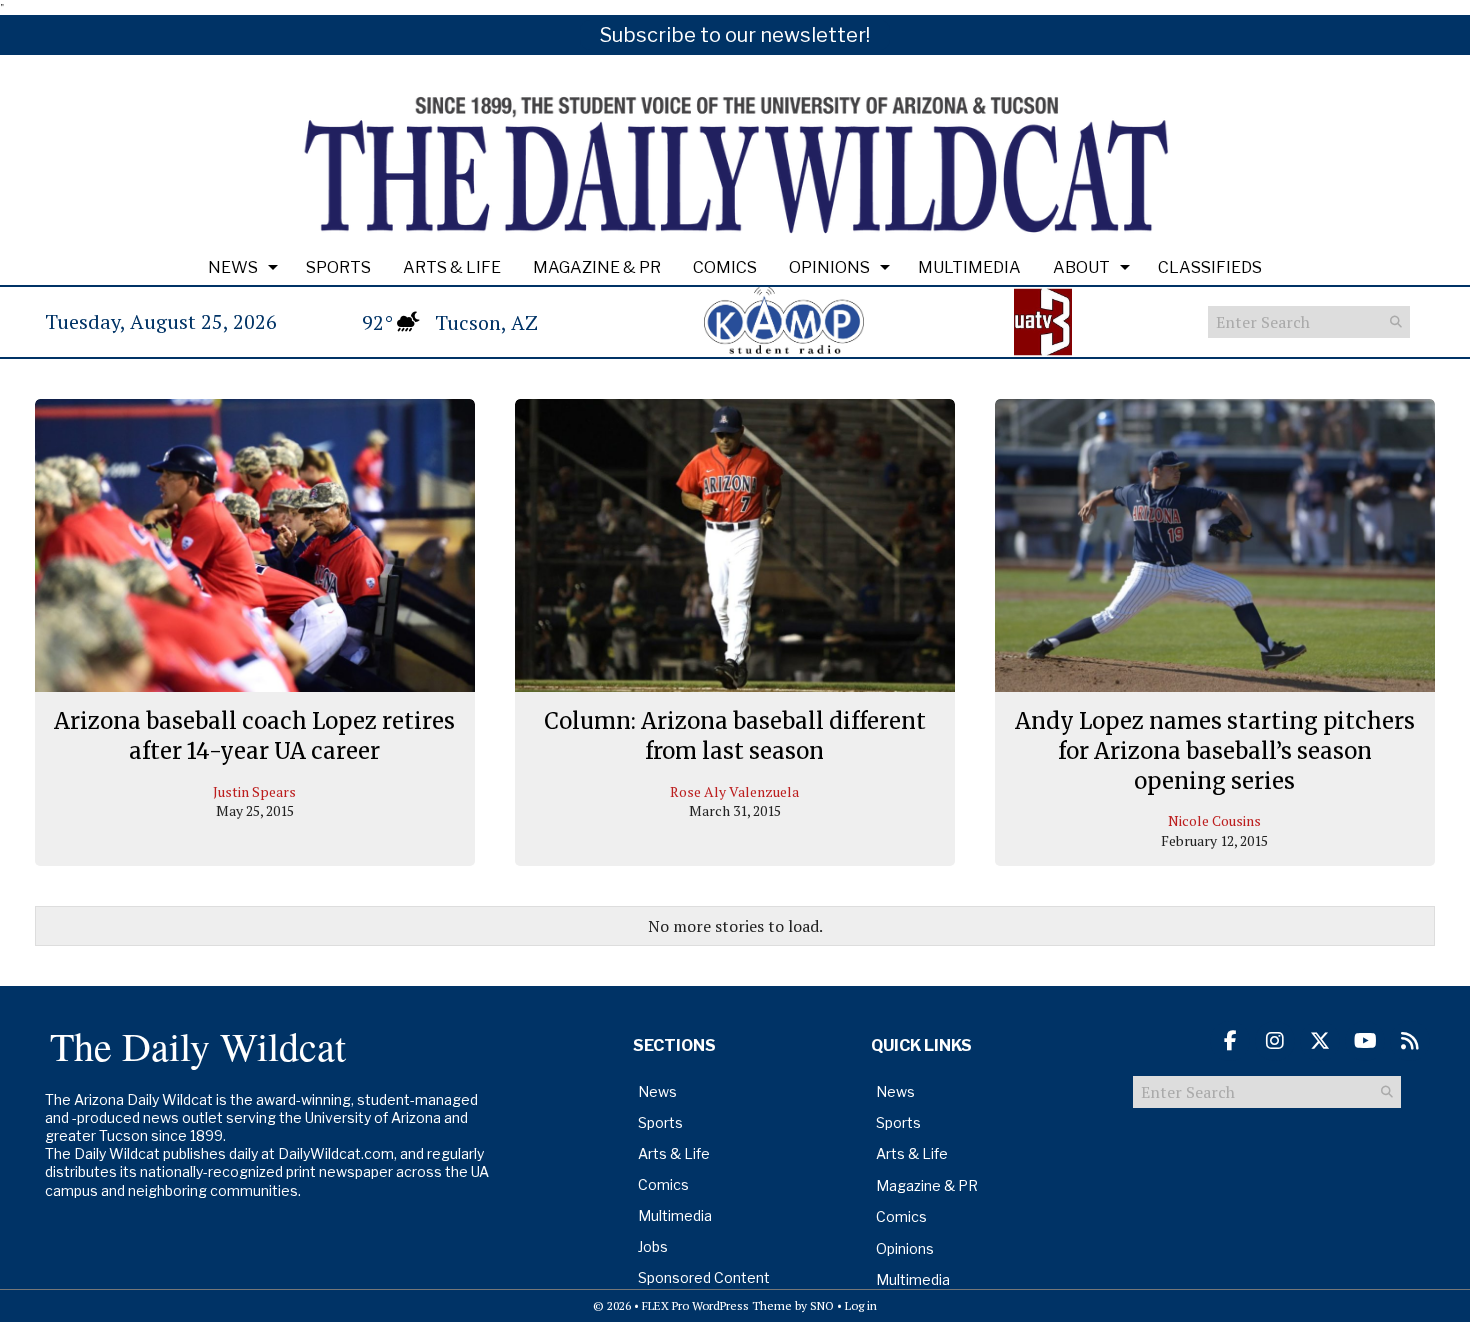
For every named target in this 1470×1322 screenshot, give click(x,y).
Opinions (829, 267)
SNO (822, 1305)
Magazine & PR (597, 267)
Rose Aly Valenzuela (734, 791)
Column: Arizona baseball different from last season (735, 736)
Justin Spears (254, 791)
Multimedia (969, 267)
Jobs (653, 1246)
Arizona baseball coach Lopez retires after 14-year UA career (254, 736)
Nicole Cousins (1214, 820)
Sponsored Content (704, 1277)
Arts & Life (452, 267)
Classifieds (1210, 267)
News (233, 267)
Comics (725, 267)
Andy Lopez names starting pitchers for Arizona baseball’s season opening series (1215, 750)
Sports (338, 267)
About (1081, 267)
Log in (861, 1305)
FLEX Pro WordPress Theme (717, 1305)
